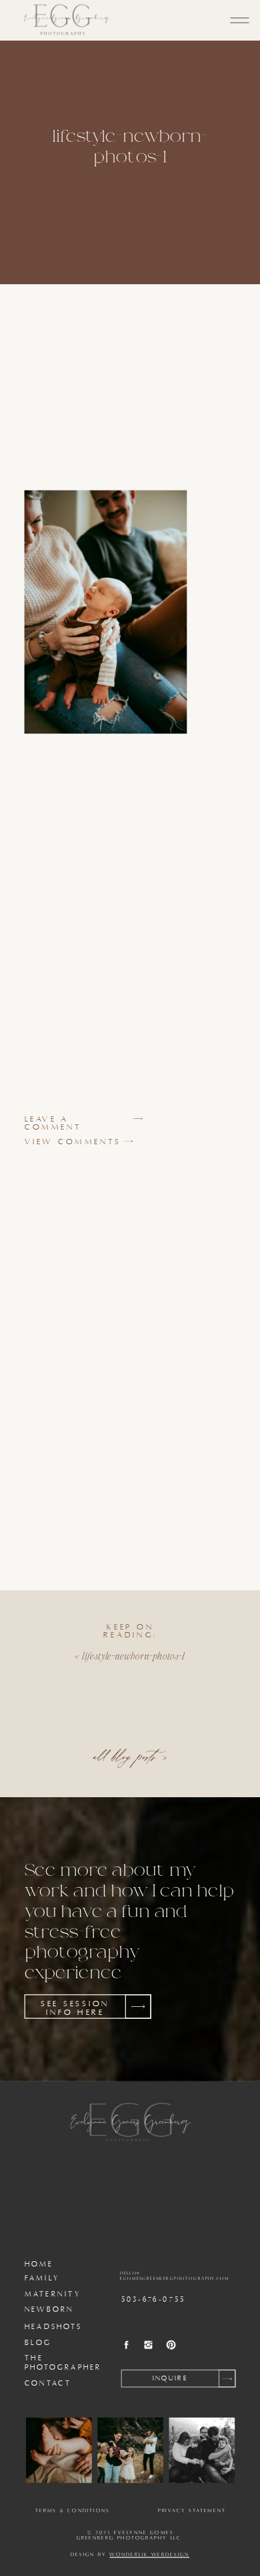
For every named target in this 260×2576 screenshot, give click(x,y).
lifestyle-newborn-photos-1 (133, 1655)
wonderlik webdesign (149, 2555)
